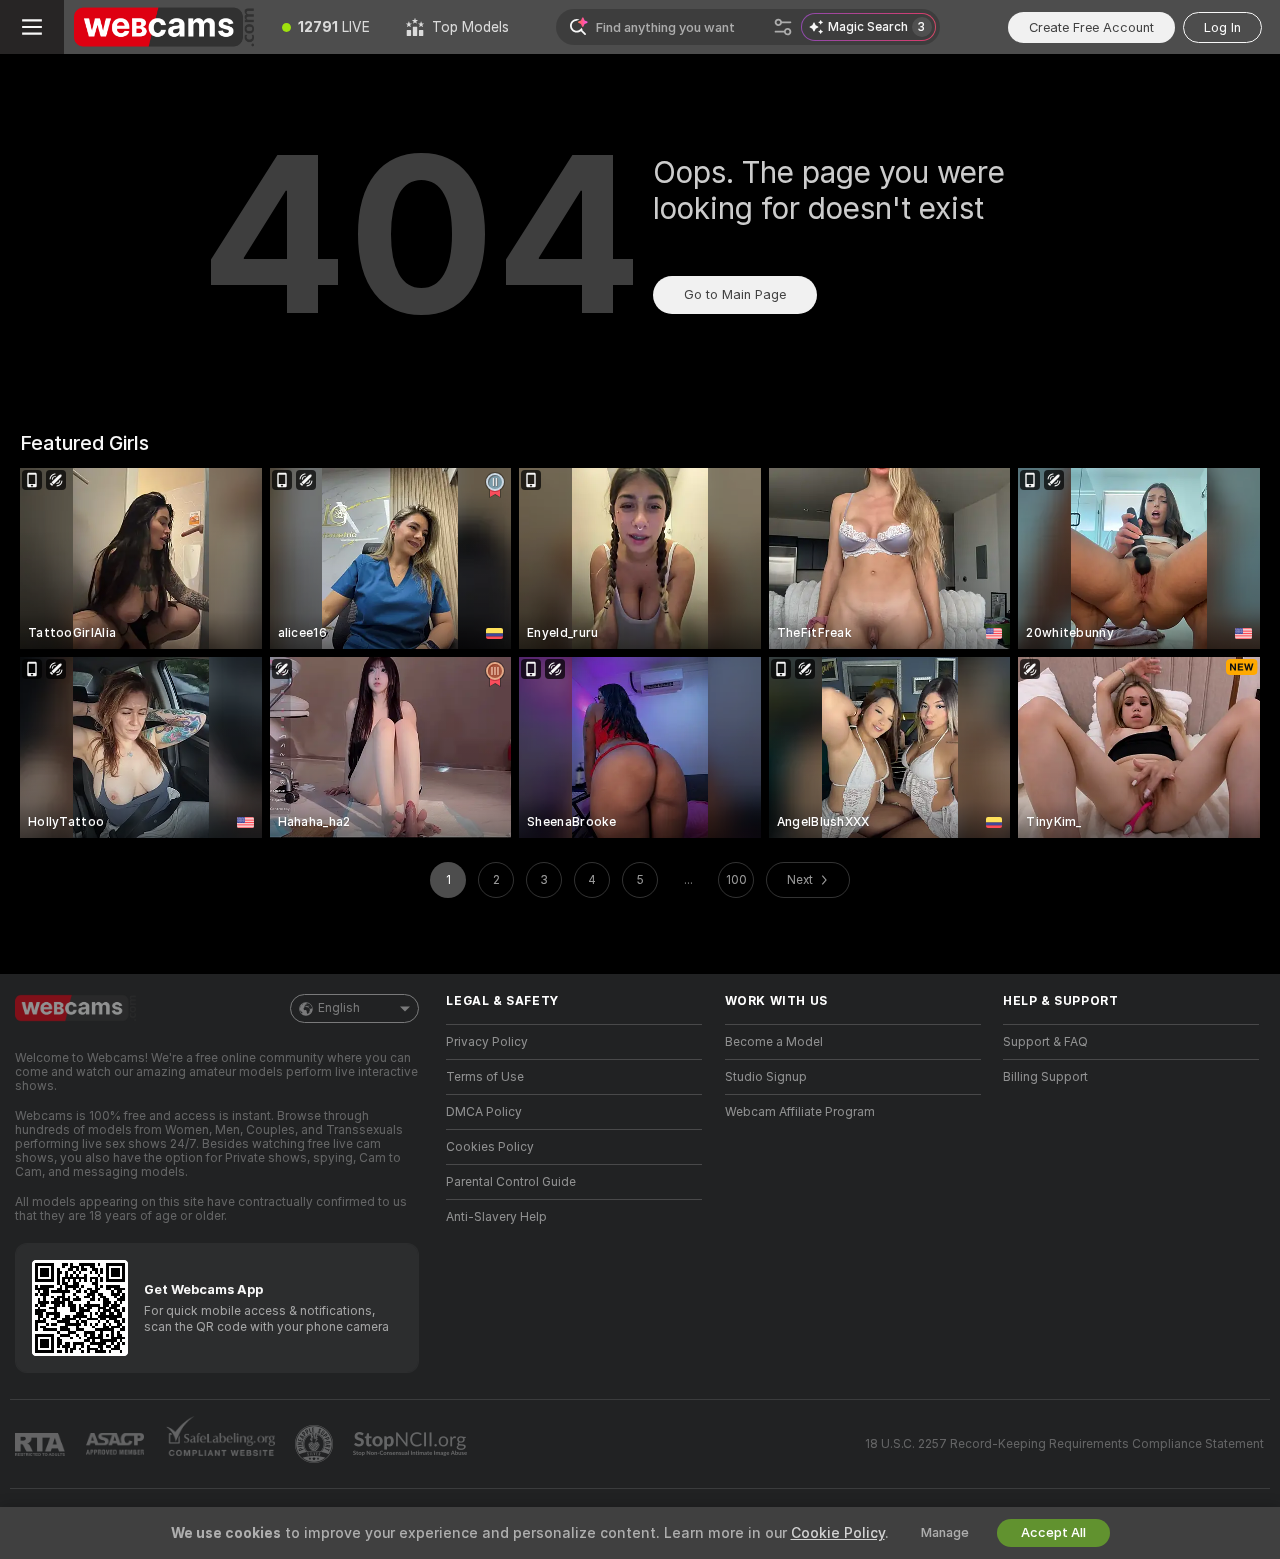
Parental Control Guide (511, 1182)
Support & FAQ (1045, 1042)
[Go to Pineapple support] (316, 1444)
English (339, 1008)
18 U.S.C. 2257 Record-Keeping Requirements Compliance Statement (1064, 1444)
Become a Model (774, 1042)
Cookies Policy (490, 1147)
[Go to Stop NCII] (412, 1444)
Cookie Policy (838, 1533)
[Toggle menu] (32, 27)
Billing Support (1045, 1077)
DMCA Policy (484, 1112)
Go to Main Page (735, 294)
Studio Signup (766, 1077)
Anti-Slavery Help (496, 1217)
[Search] (783, 27)
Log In (1222, 27)
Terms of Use (485, 1077)
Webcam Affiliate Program (800, 1112)
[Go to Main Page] (164, 27)
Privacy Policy (487, 1042)
